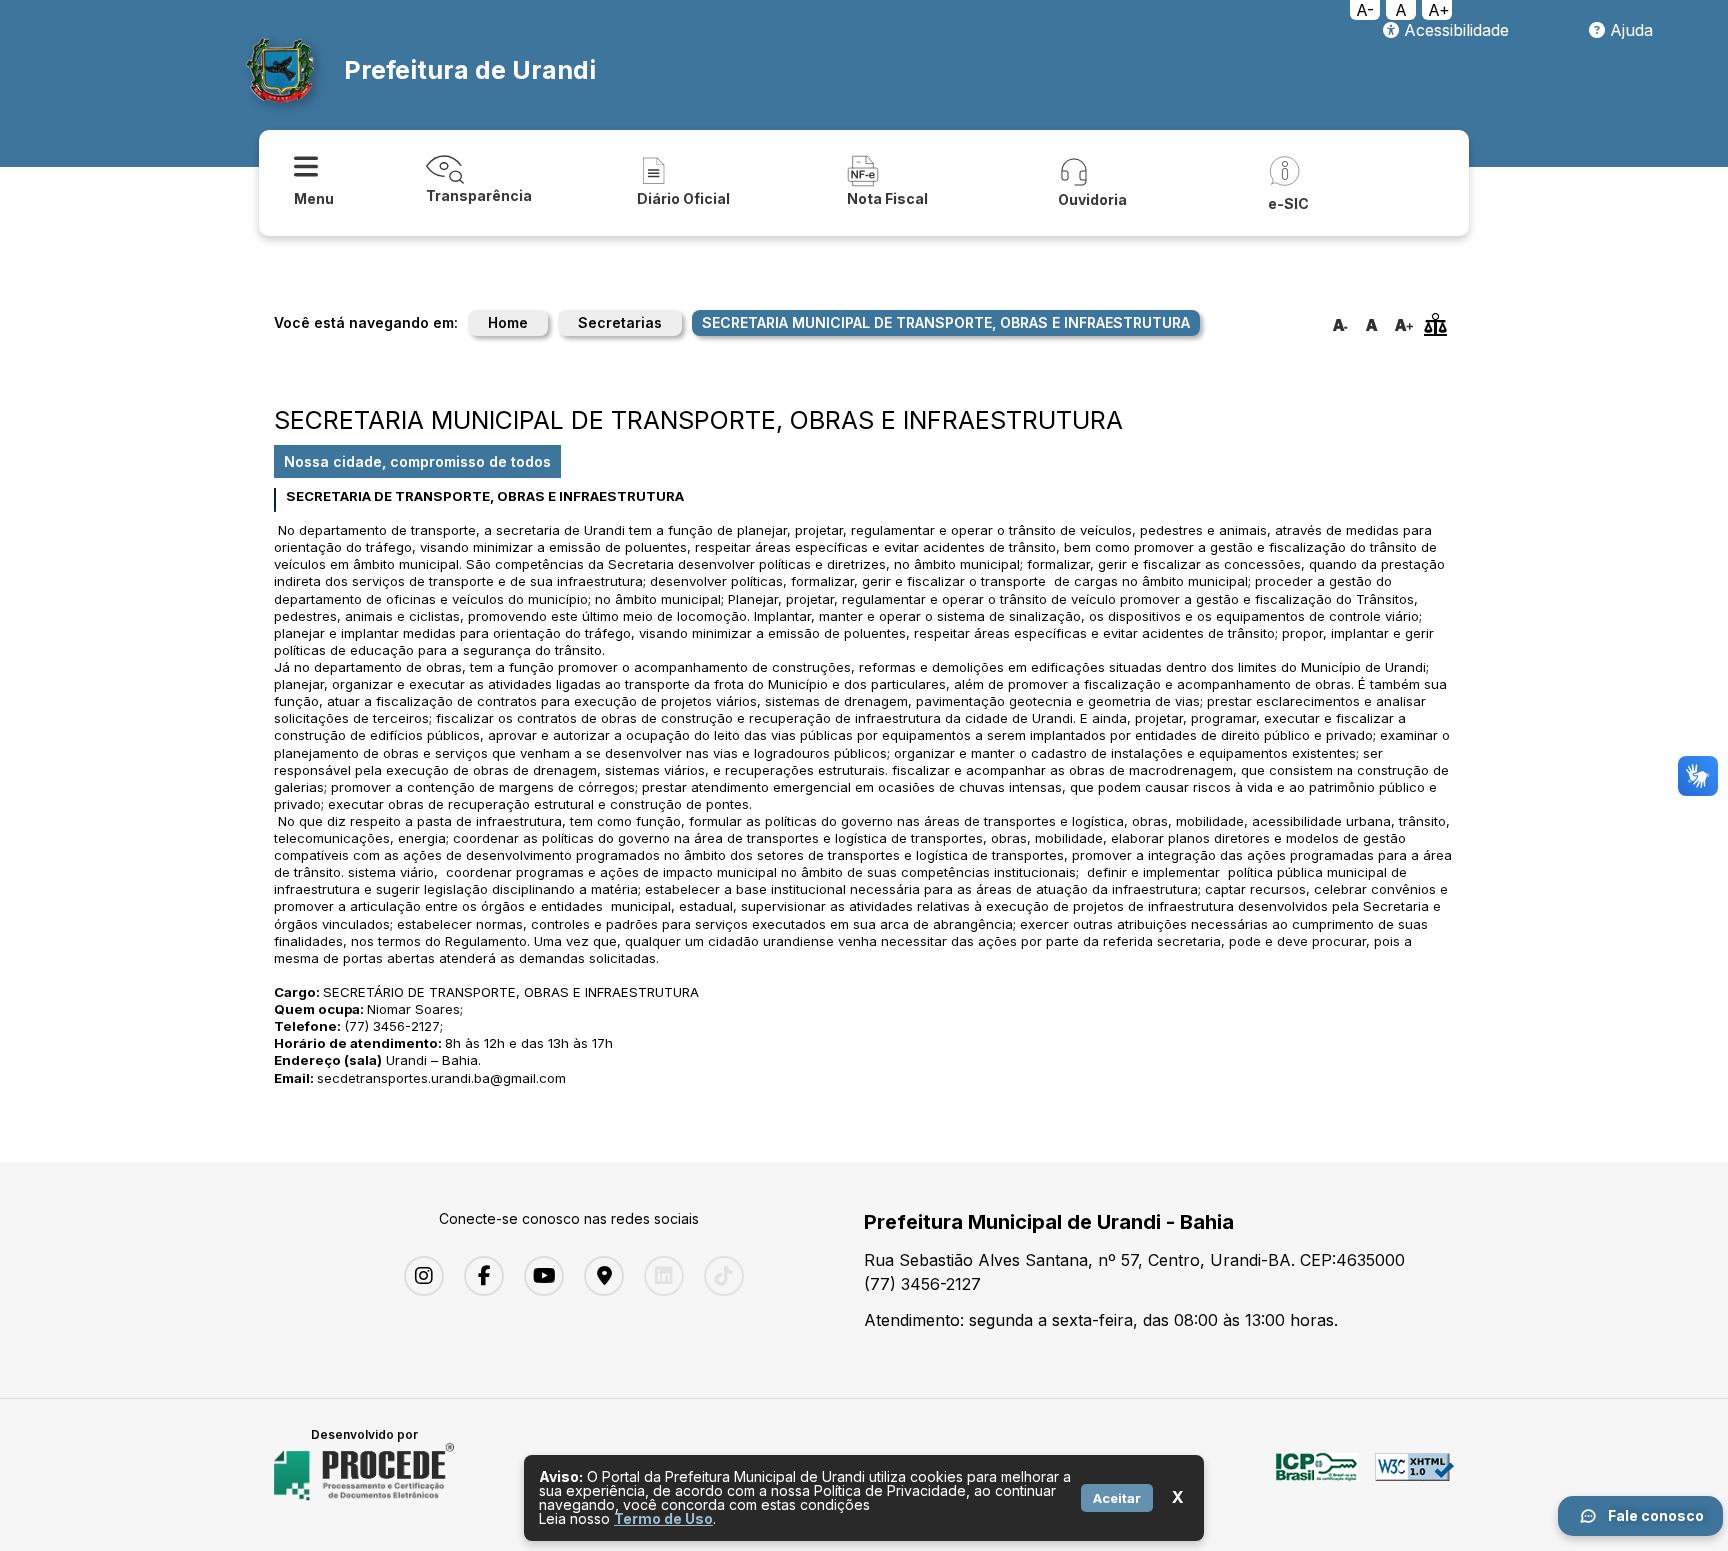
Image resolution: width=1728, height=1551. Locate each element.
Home (508, 322)
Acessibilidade (1454, 30)
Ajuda (1629, 30)
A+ (1439, 10)
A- (1365, 10)
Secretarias (620, 322)
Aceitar (1117, 1498)
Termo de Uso (663, 1518)
